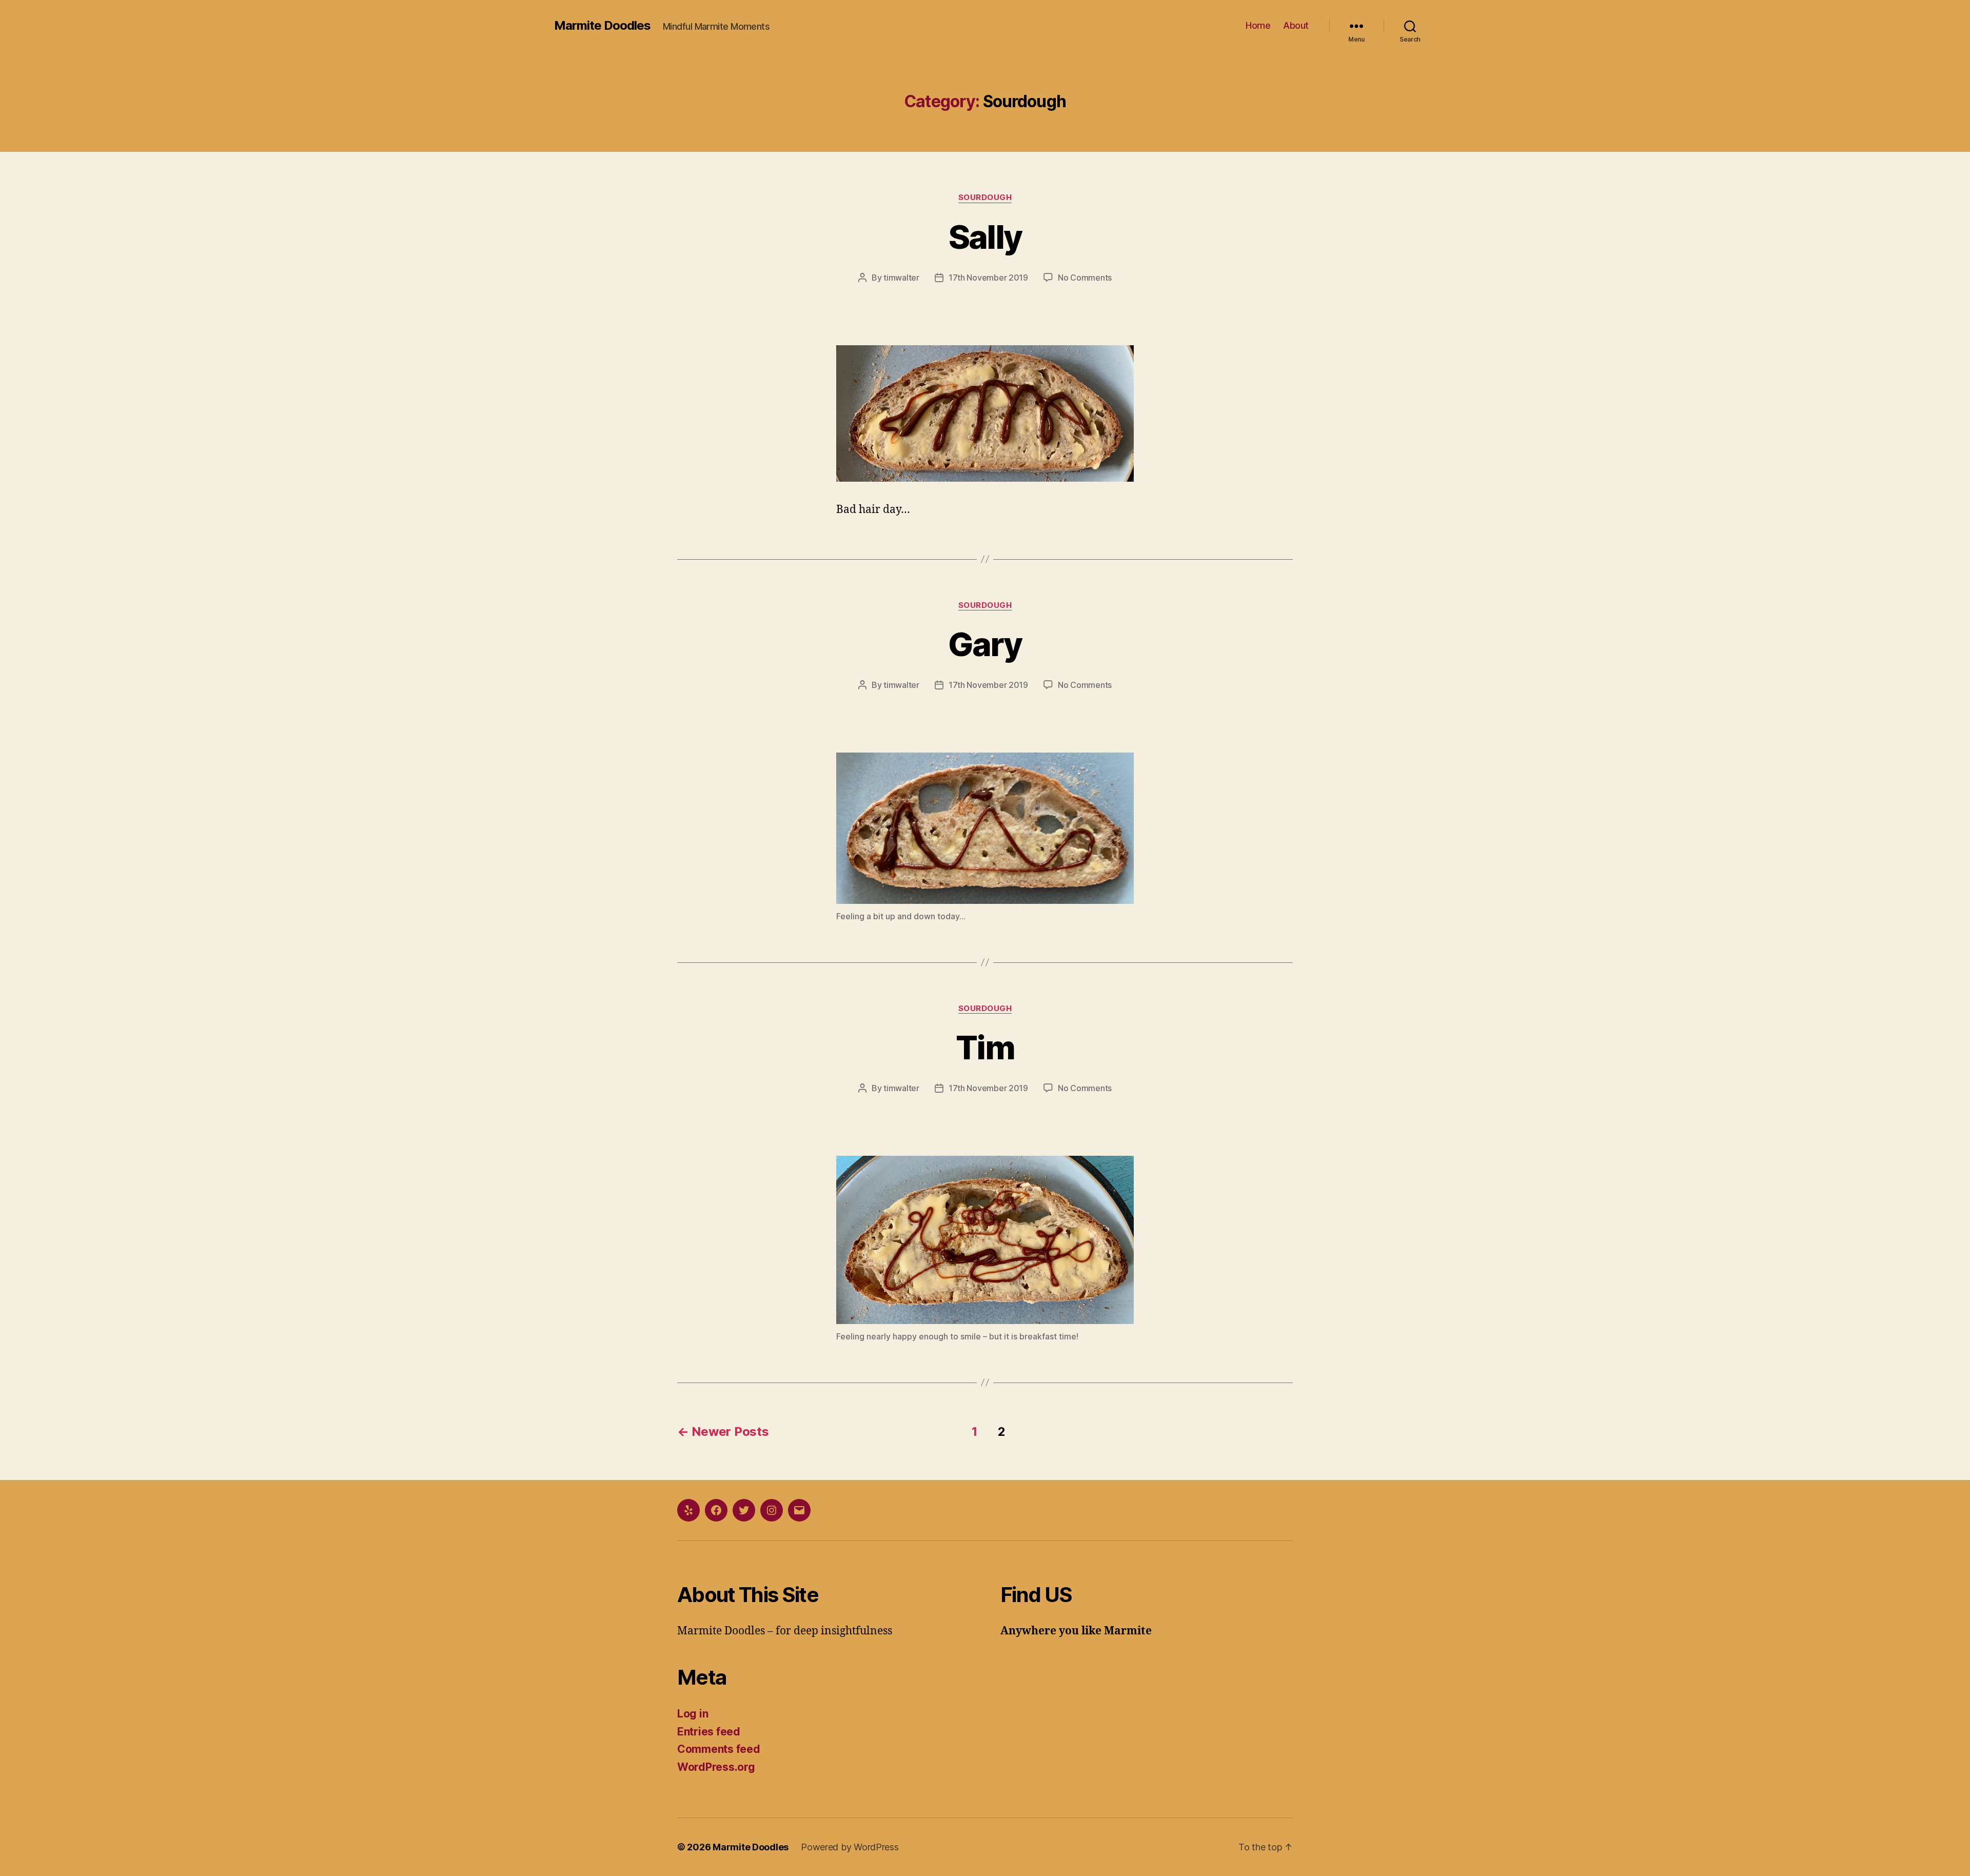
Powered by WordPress (850, 1847)
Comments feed (719, 1749)
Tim (985, 1047)
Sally (985, 237)
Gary (985, 644)
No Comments (1085, 278)
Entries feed (709, 1732)
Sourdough (985, 198)
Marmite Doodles (602, 26)
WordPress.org (716, 1767)
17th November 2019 (988, 278)
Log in (693, 1714)
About (1296, 25)
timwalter (901, 278)
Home (1258, 25)
